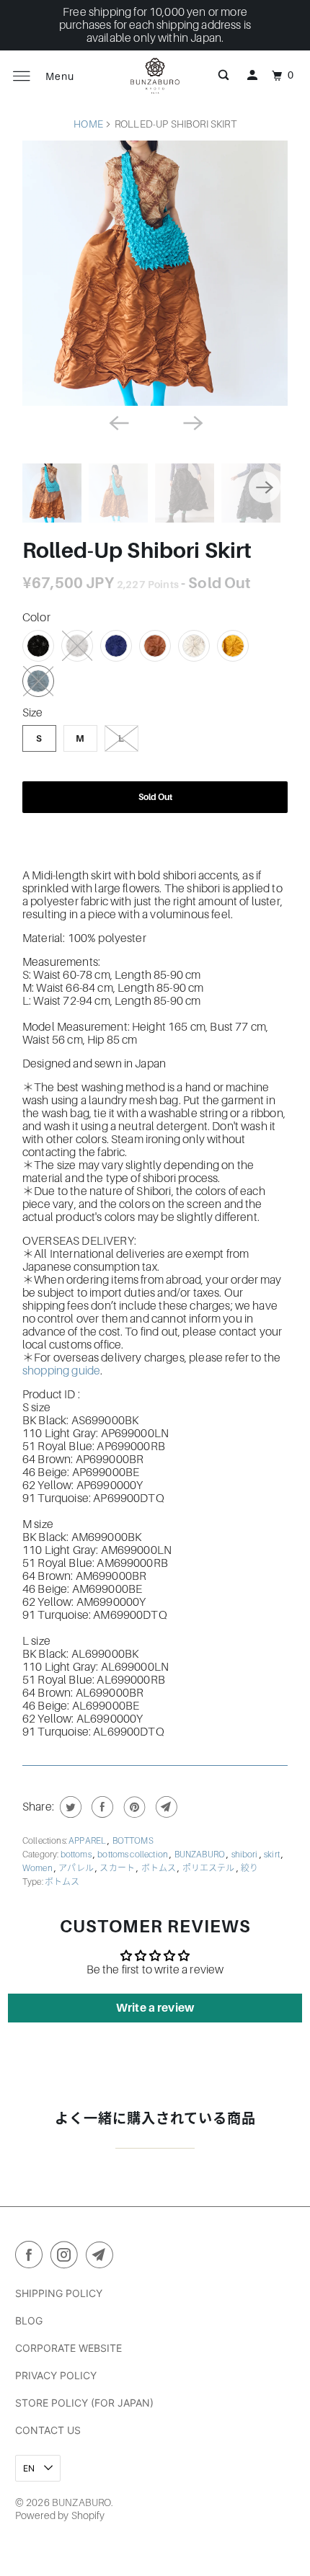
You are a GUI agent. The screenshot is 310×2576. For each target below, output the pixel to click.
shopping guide (61, 1371)
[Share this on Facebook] (101, 1807)
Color (36, 618)
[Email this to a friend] (165, 1807)
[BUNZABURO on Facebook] (32, 2257)
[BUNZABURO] (155, 76)
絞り (249, 1868)
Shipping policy (59, 2293)
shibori (245, 1855)
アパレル (77, 1868)
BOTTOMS (133, 1841)
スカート (118, 1868)
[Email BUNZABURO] (102, 2257)
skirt (273, 1855)
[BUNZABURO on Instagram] (67, 2257)
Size (33, 713)
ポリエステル (209, 1868)
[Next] (192, 422)
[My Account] (252, 76)
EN (30, 2468)
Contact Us (48, 2430)
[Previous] (118, 422)
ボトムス (160, 1868)
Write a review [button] (155, 2008)
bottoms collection (133, 1855)
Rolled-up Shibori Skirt (137, 551)
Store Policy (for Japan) (84, 2403)
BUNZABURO (201, 1855)
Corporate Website (68, 2348)
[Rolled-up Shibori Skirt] (155, 273)
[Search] (223, 76)
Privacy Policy (56, 2375)
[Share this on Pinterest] (133, 1807)
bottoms (77, 1855)
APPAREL (88, 1841)
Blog (29, 2320)
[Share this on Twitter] (69, 1807)
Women (38, 1868)
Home (88, 124)
